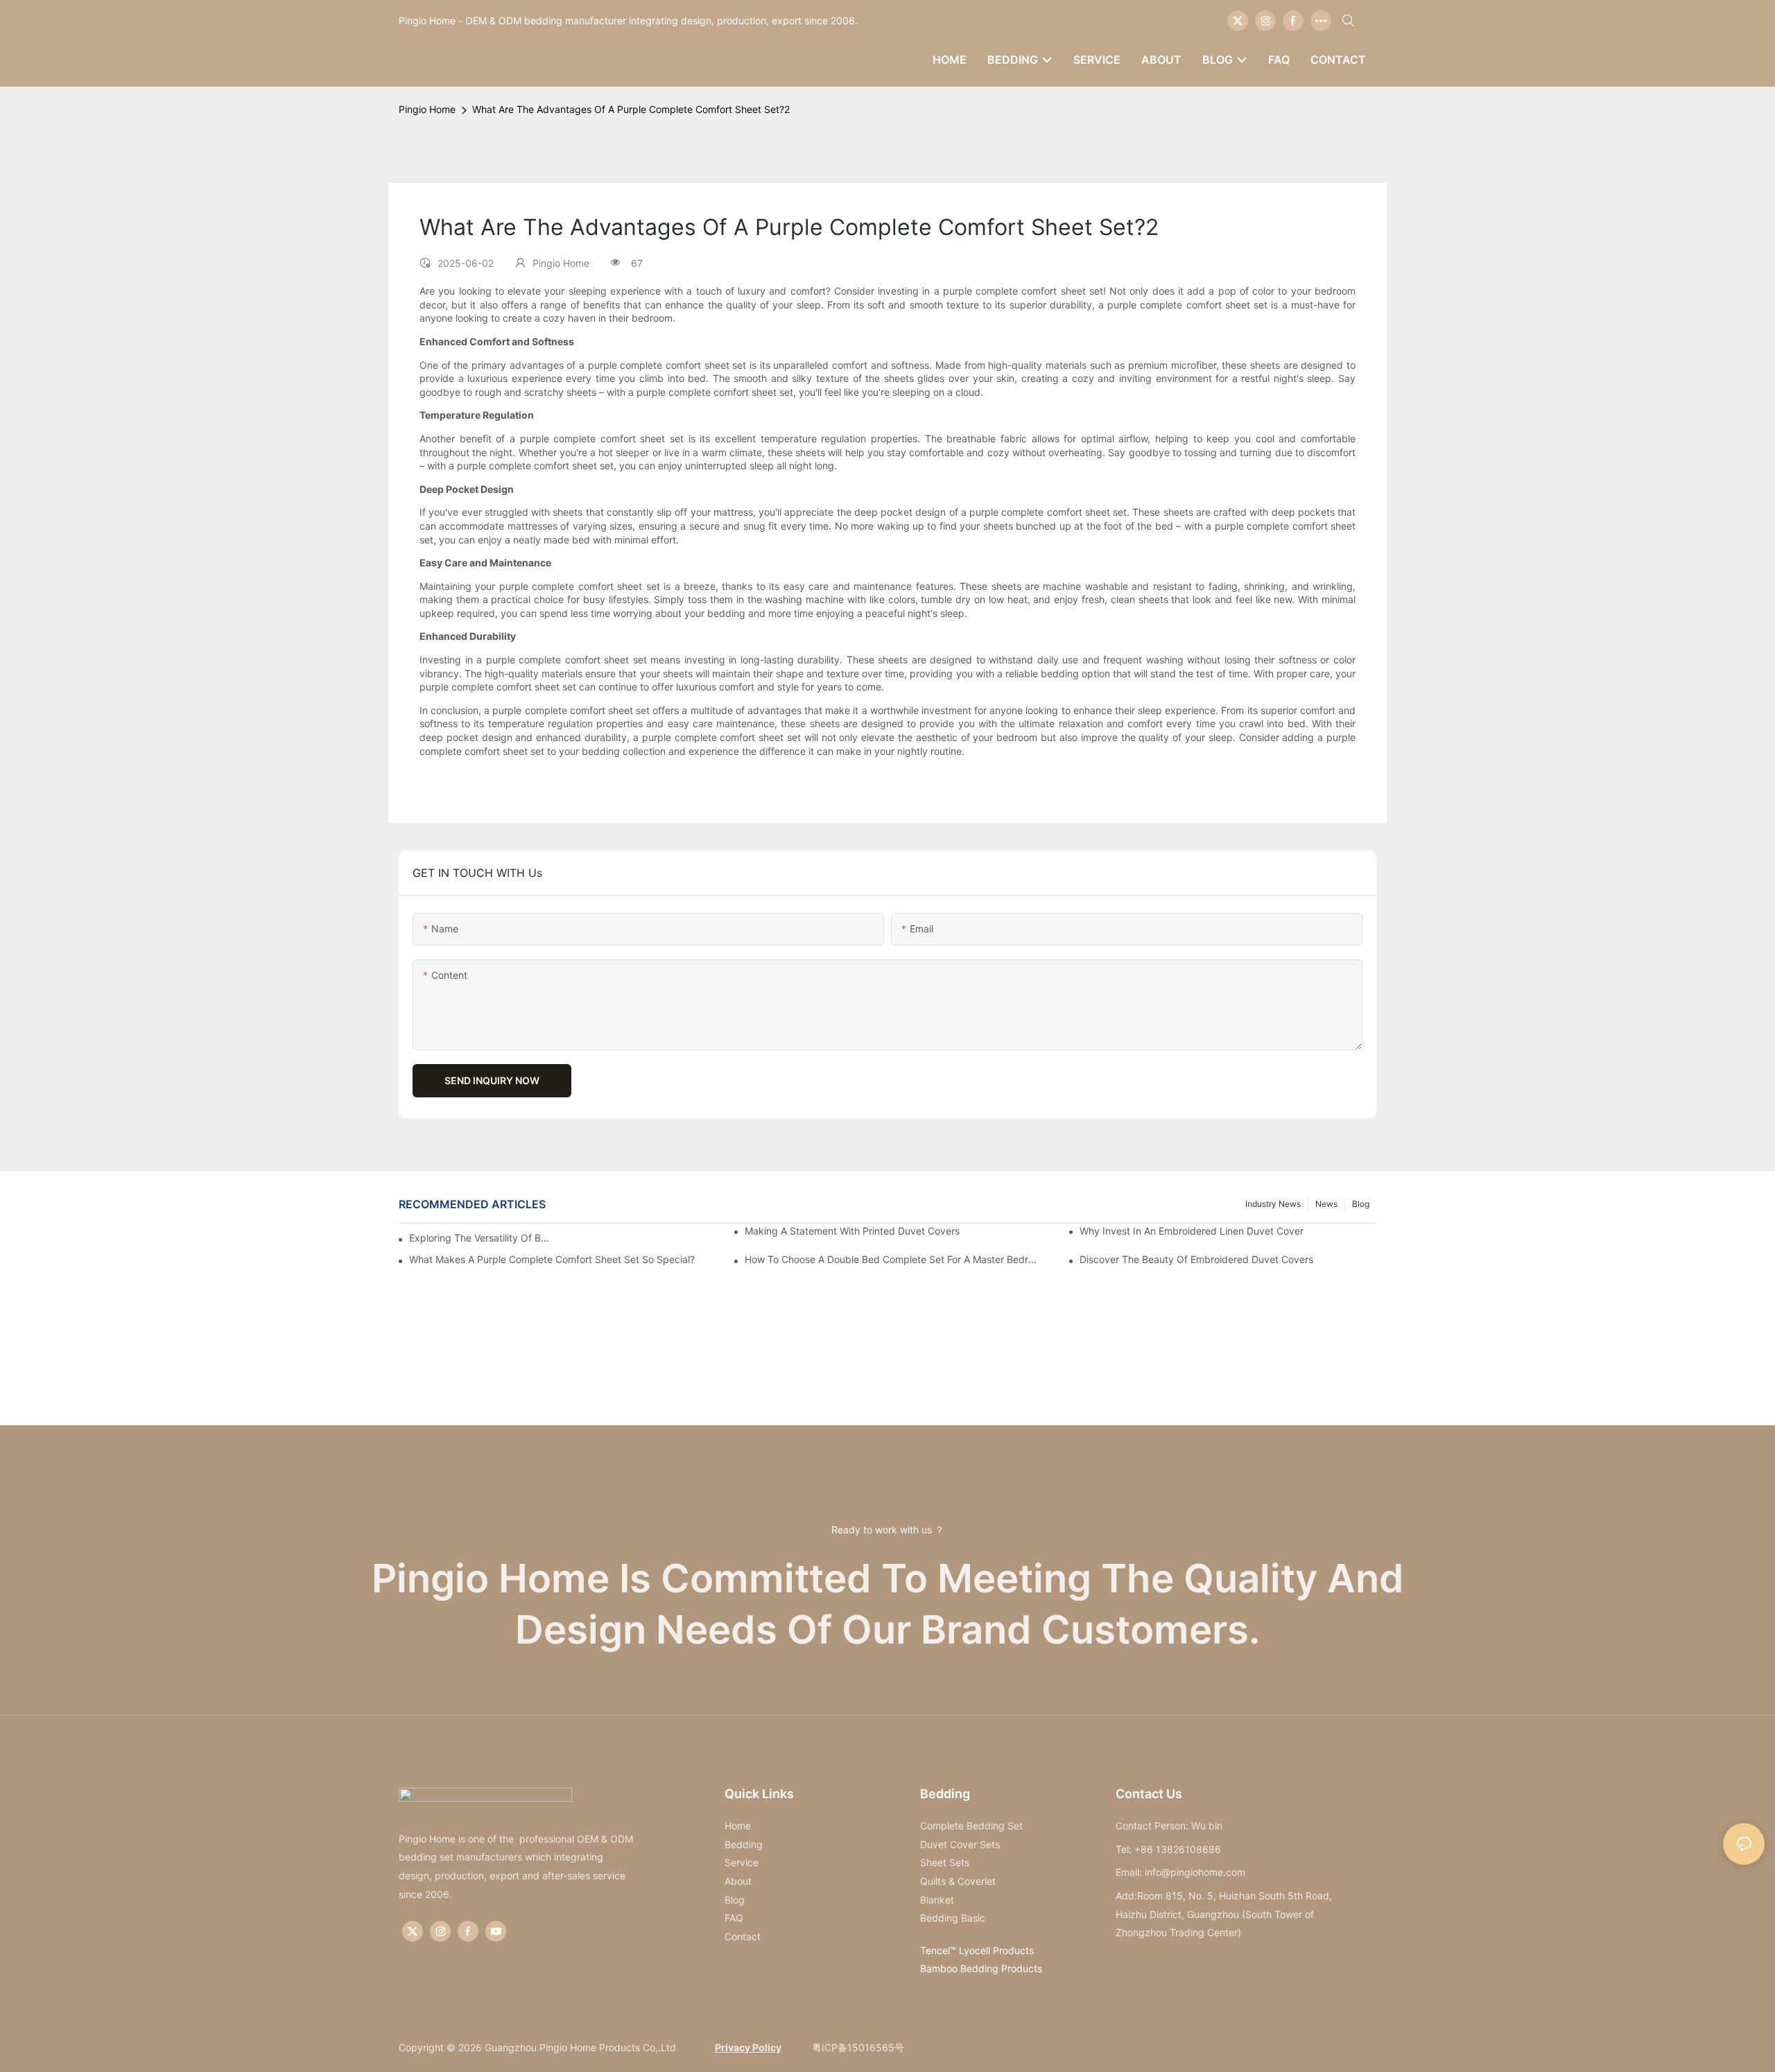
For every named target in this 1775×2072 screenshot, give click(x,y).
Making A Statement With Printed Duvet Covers (852, 1231)
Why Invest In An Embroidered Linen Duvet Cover (1192, 1231)
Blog (1361, 1204)
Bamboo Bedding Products (981, 1968)
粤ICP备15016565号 (857, 2047)
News (1326, 1204)
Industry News (1273, 1204)
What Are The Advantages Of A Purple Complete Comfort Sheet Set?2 (631, 109)
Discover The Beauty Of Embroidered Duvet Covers (1196, 1259)
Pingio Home (427, 109)
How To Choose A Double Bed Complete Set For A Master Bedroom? (893, 1259)
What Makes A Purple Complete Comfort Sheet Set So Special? (552, 1259)
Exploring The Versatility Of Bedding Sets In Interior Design (480, 1238)
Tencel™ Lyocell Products (977, 1950)
